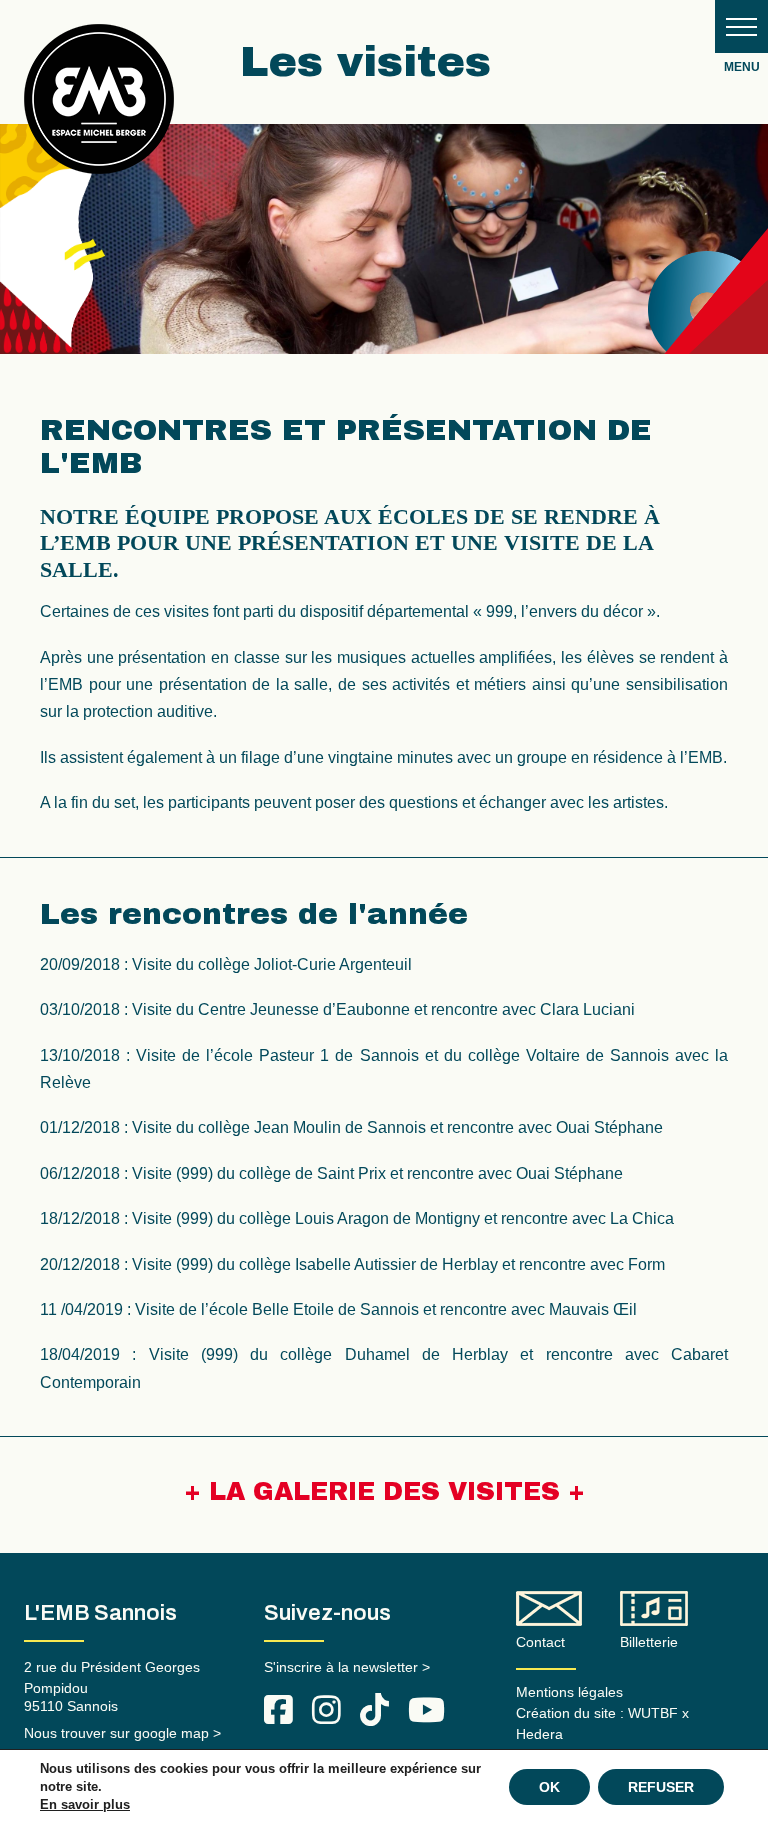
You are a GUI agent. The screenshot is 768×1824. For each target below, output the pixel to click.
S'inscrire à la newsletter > (347, 1667)
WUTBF (653, 1713)
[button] (741, 26)
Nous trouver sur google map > (122, 1733)
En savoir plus (85, 1804)
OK (549, 1787)
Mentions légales (569, 1692)
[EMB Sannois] (99, 106)
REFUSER (661, 1787)
